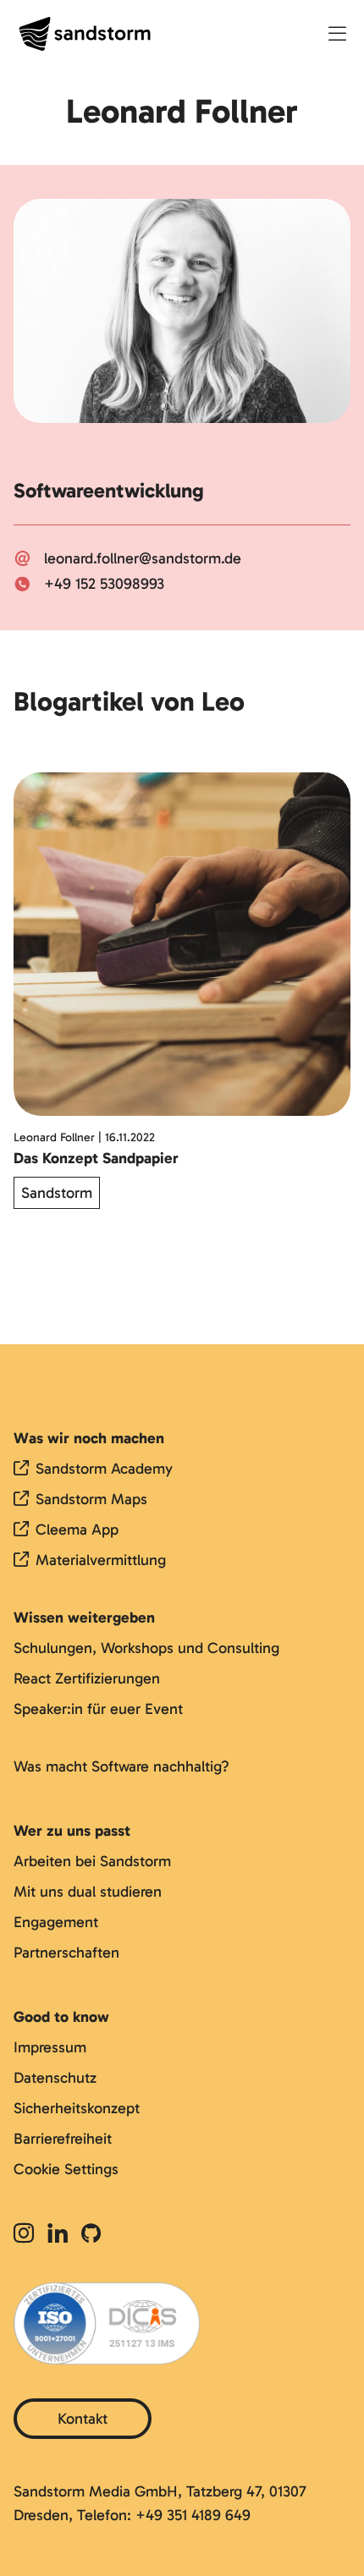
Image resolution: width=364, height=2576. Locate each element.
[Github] (91, 2235)
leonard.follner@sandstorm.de (143, 558)
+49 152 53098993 (104, 584)
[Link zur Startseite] (85, 34)
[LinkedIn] (58, 2235)
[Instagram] (27, 2235)
